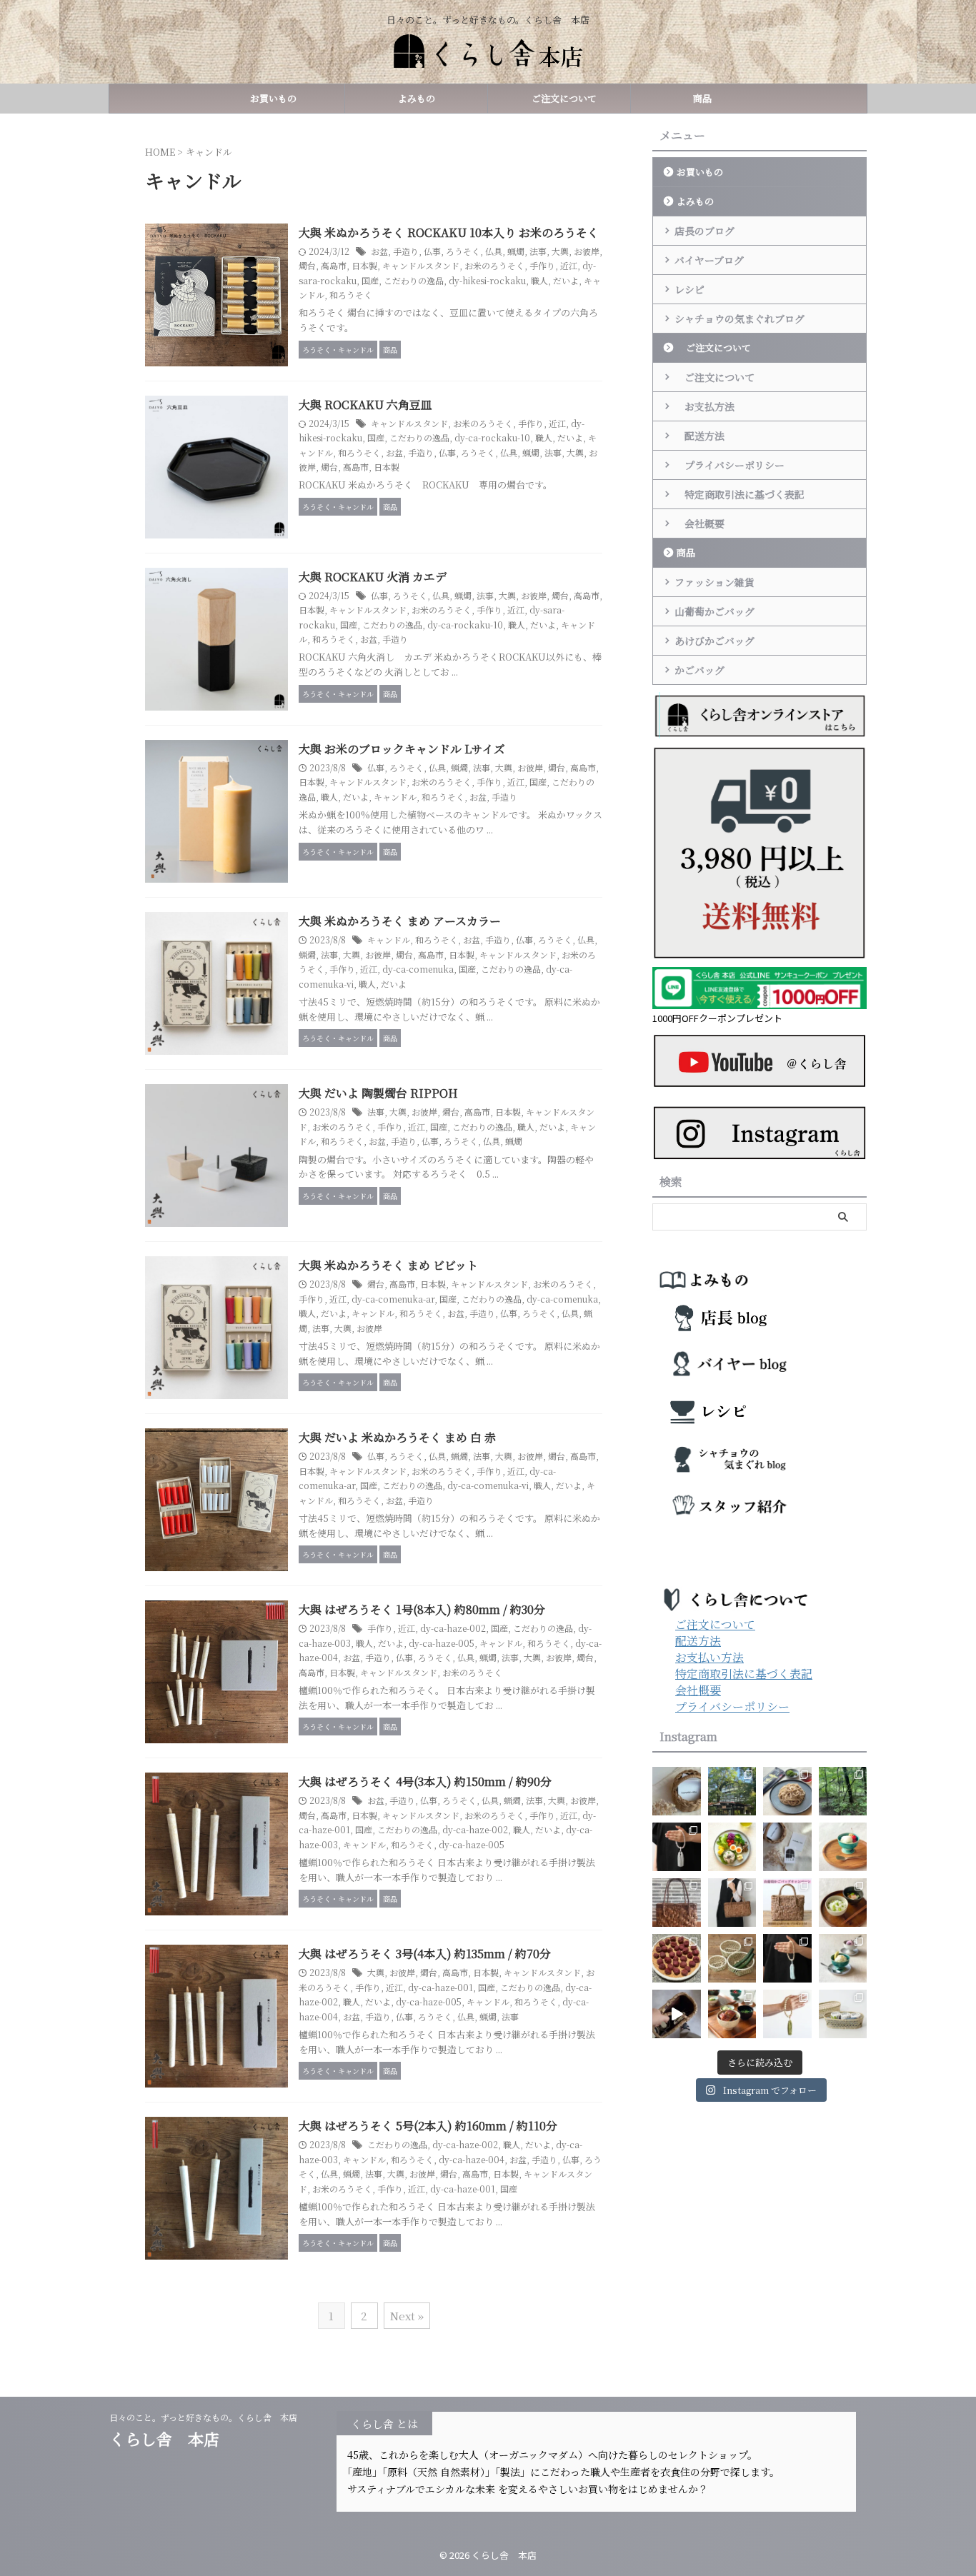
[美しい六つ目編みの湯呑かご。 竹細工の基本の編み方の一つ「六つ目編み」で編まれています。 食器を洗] (843, 2014)
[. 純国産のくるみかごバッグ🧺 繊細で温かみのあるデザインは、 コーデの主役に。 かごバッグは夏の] (677, 2014)
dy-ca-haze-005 (442, 1643)
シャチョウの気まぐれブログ (740, 319)
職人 (539, 280)
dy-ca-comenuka (418, 969)
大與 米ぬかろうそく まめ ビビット (388, 1265)
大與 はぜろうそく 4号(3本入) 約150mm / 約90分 (425, 1781)
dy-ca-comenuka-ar (393, 1299)
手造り (406, 251)
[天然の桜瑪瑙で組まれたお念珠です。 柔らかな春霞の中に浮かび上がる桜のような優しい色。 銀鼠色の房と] (677, 1847)
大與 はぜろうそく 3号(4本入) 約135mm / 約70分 (425, 1954)
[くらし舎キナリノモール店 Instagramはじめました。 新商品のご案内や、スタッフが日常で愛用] (677, 1791)
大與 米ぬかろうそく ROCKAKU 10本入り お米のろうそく (449, 232)
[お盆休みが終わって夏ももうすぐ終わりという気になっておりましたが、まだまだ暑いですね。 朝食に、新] (732, 1847)
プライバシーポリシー (729, 465)
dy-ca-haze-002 (453, 1628)
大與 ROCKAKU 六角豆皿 (365, 405)
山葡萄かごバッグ (714, 611)
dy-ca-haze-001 (440, 1987)
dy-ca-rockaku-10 (492, 437)
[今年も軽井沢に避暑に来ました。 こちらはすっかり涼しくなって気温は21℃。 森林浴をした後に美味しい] (843, 1791)
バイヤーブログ (709, 260)
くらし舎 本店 (172, 2439)
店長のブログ (704, 231)
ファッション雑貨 (714, 582)
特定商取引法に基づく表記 (740, 494)
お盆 (379, 251)
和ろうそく (351, 295)
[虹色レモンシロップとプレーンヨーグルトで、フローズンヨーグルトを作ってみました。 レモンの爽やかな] (843, 1958)
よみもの (417, 98)
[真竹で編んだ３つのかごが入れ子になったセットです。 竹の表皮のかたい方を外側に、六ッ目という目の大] (732, 1958)
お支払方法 (704, 406)
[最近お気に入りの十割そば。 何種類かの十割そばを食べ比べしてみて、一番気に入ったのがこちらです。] (787, 1791)
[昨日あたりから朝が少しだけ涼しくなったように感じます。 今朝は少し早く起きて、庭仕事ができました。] (677, 1903)
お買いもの (273, 98)
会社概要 (699, 523)
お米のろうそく (494, 265)
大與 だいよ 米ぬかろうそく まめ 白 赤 (397, 1437)
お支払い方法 (709, 1657)
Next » (407, 2316)
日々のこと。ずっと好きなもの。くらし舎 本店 (208, 2417)
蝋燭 (516, 251)
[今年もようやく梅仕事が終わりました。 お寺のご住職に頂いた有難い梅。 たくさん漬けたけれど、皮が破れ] (677, 1958)
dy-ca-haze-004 (472, 2159)
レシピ (689, 289)
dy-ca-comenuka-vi (488, 1485)
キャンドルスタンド (421, 265)
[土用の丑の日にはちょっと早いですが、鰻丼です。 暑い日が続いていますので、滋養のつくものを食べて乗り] (732, 2014)
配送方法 (699, 436)
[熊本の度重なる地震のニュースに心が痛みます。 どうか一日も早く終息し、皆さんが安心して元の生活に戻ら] (787, 1958)
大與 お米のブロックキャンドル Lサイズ (402, 749)
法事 (538, 251)
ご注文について (559, 98)
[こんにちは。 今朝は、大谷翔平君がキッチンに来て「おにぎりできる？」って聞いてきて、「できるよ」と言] (787, 1903)
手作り (542, 265)
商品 (702, 98)
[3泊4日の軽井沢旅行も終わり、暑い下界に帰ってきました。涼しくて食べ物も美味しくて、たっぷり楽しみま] (732, 1791)
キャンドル (395, 797)
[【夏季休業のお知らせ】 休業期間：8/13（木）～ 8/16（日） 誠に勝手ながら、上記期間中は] (843, 1847)
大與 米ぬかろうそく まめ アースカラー (400, 921)
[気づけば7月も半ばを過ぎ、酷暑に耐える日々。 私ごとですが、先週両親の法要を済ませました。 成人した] (787, 2014)
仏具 (494, 251)
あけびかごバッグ (714, 641)
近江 (569, 265)
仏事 (432, 251)
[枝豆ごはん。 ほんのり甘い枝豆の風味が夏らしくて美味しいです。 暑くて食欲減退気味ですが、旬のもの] (843, 1903)
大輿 (560, 251)
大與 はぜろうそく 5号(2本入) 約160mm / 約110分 (428, 2126)
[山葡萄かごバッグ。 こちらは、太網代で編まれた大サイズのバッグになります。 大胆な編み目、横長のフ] (732, 1903)
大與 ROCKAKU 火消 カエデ (373, 577)
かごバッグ (699, 670)
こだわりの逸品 (414, 280)
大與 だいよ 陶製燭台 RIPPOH (378, 1093)
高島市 (334, 265)
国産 (370, 280)
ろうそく (463, 251)
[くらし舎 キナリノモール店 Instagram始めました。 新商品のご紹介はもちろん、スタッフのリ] (787, 1847)
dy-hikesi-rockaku (487, 280)
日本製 (364, 265)
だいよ (566, 280)
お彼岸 (587, 251)
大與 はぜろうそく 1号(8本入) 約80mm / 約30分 (422, 1609)
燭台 (307, 265)
